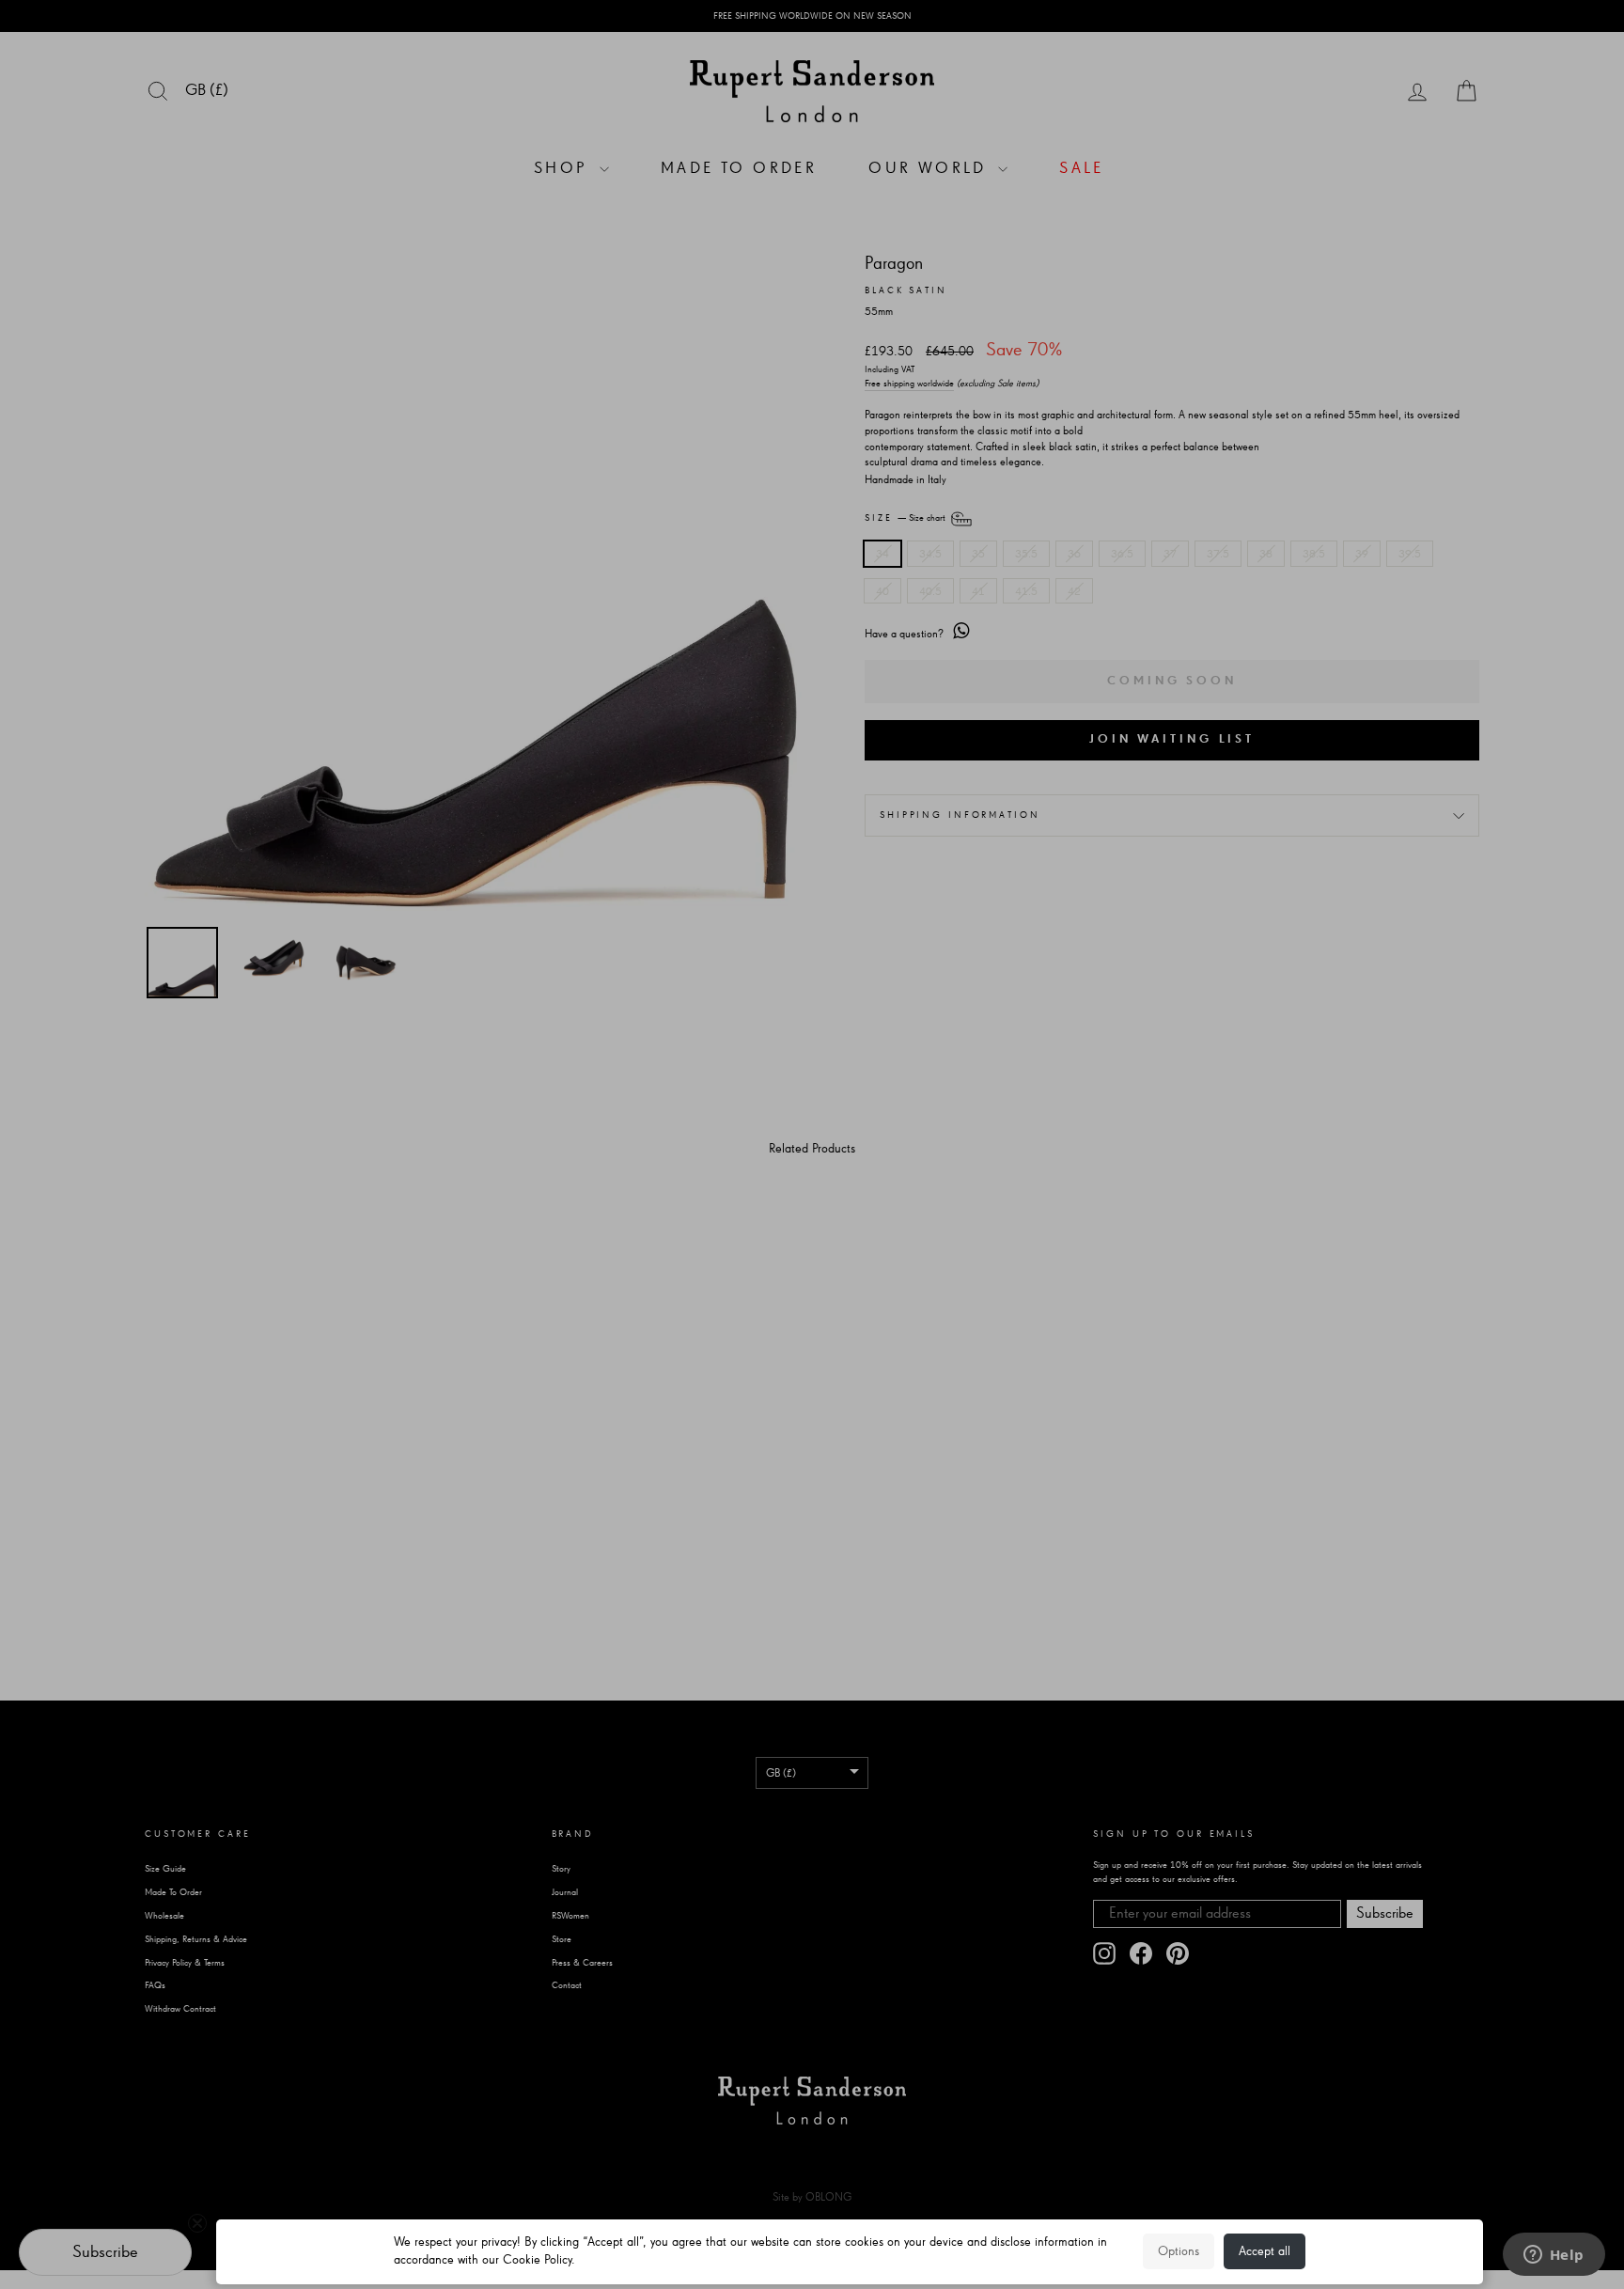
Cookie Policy (537, 2260)
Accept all (1265, 2251)
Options (1179, 2251)
